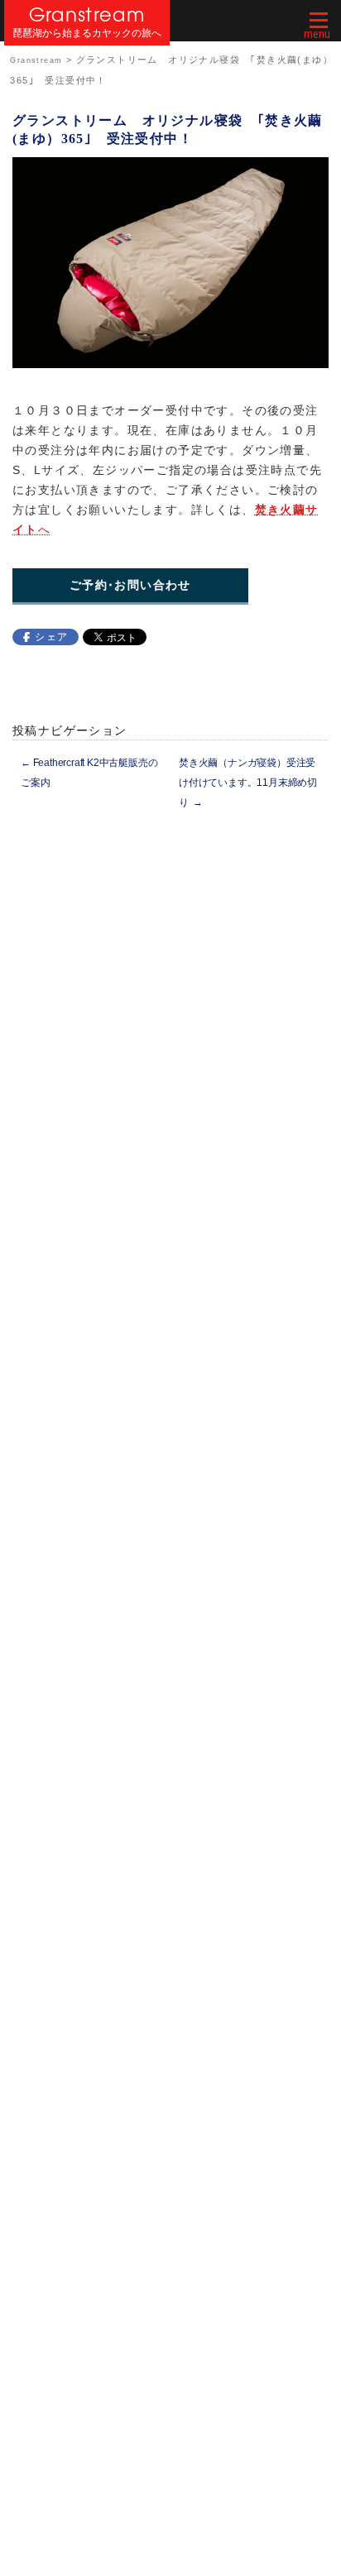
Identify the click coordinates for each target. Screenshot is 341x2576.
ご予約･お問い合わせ (130, 585)
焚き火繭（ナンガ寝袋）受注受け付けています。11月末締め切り (248, 783)
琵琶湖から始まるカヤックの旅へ (87, 34)
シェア (51, 637)
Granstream (87, 14)
